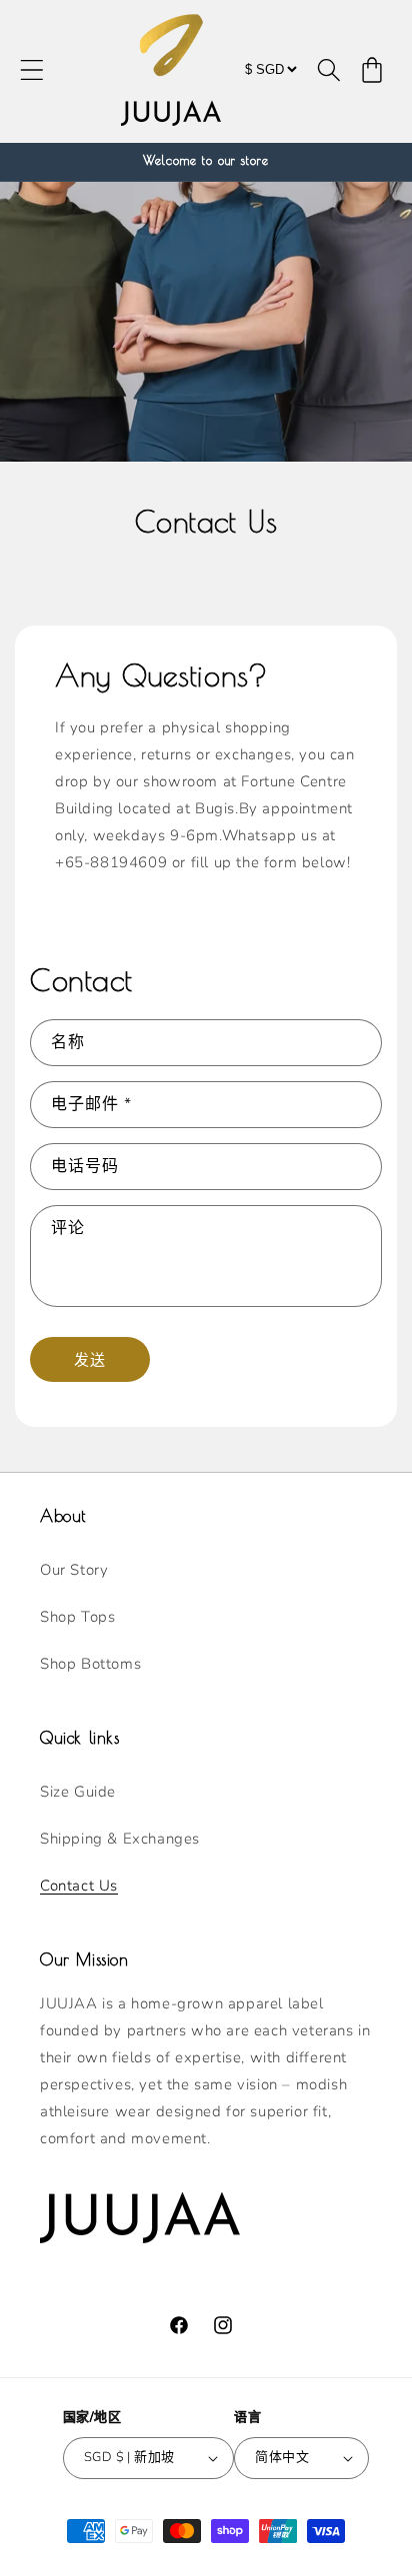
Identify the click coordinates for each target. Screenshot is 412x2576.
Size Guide (78, 1792)
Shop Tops (77, 1617)
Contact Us (79, 1886)
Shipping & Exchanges (120, 1839)
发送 (90, 1360)
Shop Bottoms (90, 1664)
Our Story (74, 1570)
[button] (32, 70)
